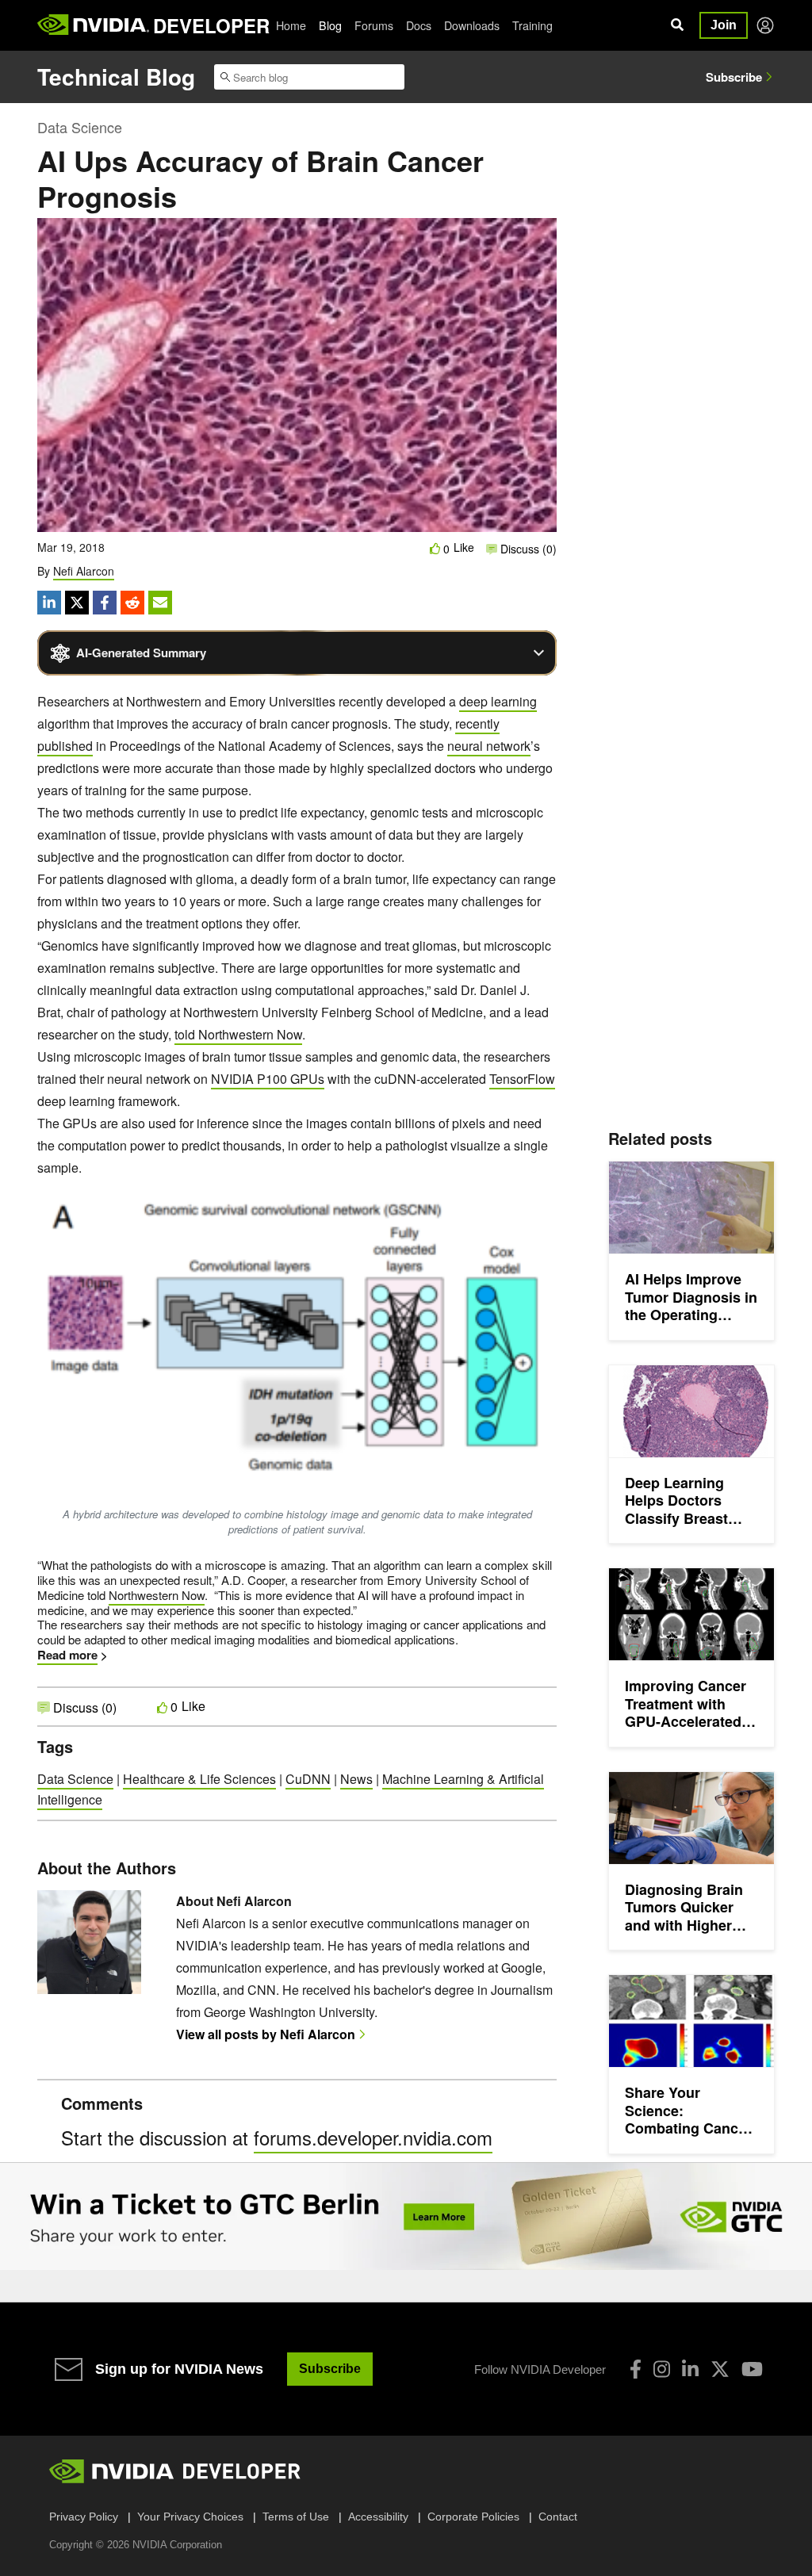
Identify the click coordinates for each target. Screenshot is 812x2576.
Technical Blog (116, 77)
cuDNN (308, 1779)
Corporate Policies (473, 2517)
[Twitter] (720, 2369)
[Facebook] (636, 2369)
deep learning (498, 701)
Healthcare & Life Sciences (199, 1779)
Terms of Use (296, 2517)
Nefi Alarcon (84, 571)
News (356, 1779)
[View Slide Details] (406, 2217)
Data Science (80, 127)
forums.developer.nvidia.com (373, 2137)
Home (291, 25)
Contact (558, 2517)
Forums (374, 25)
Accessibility (378, 2517)
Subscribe (734, 77)
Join (724, 25)
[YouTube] (752, 2369)
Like (464, 547)
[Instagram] (662, 2369)
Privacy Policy (84, 2517)
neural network (489, 746)
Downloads (472, 25)
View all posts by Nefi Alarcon (266, 2034)
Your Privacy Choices (190, 2517)
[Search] (677, 25)
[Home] (93, 25)
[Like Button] (435, 548)
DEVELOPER (211, 25)
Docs (419, 25)
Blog (330, 25)
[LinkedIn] (690, 2369)
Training (532, 25)
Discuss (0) (527, 549)
